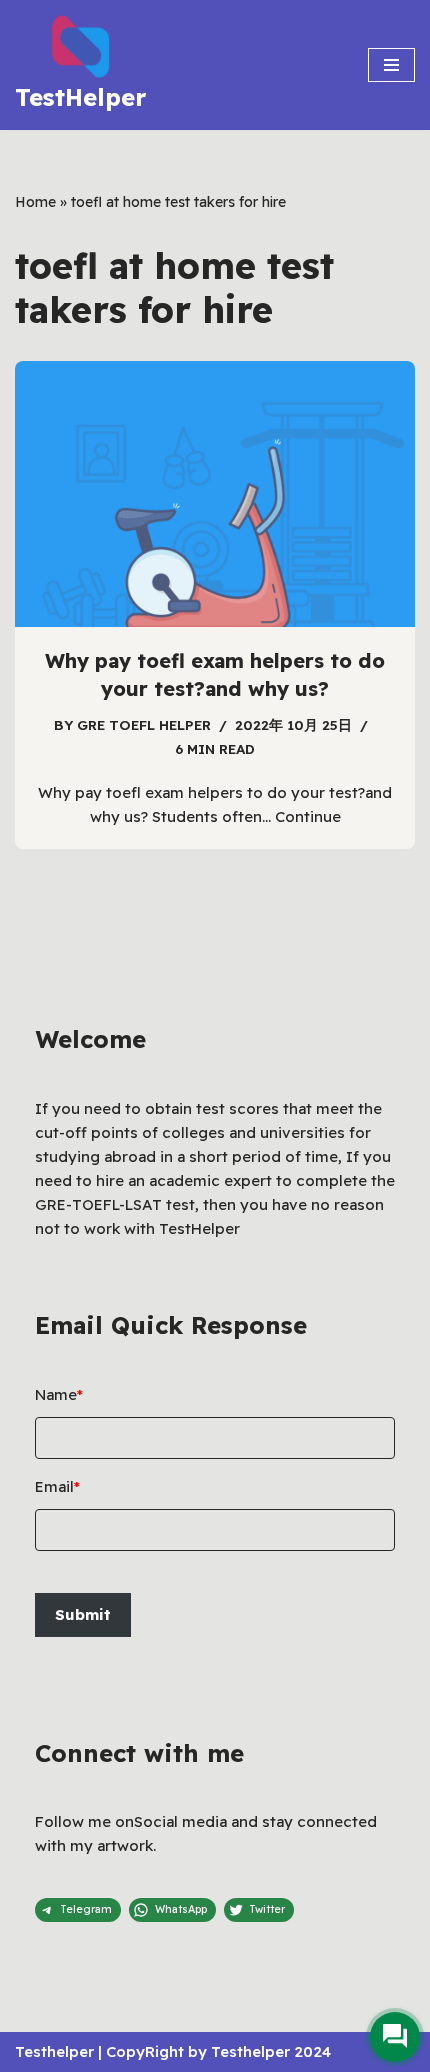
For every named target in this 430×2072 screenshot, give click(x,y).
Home (35, 202)
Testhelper (54, 2051)
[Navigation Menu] (391, 65)
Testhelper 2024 (271, 2051)
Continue (308, 816)
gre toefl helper (144, 724)
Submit (83, 1614)
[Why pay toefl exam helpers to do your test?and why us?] (215, 494)
